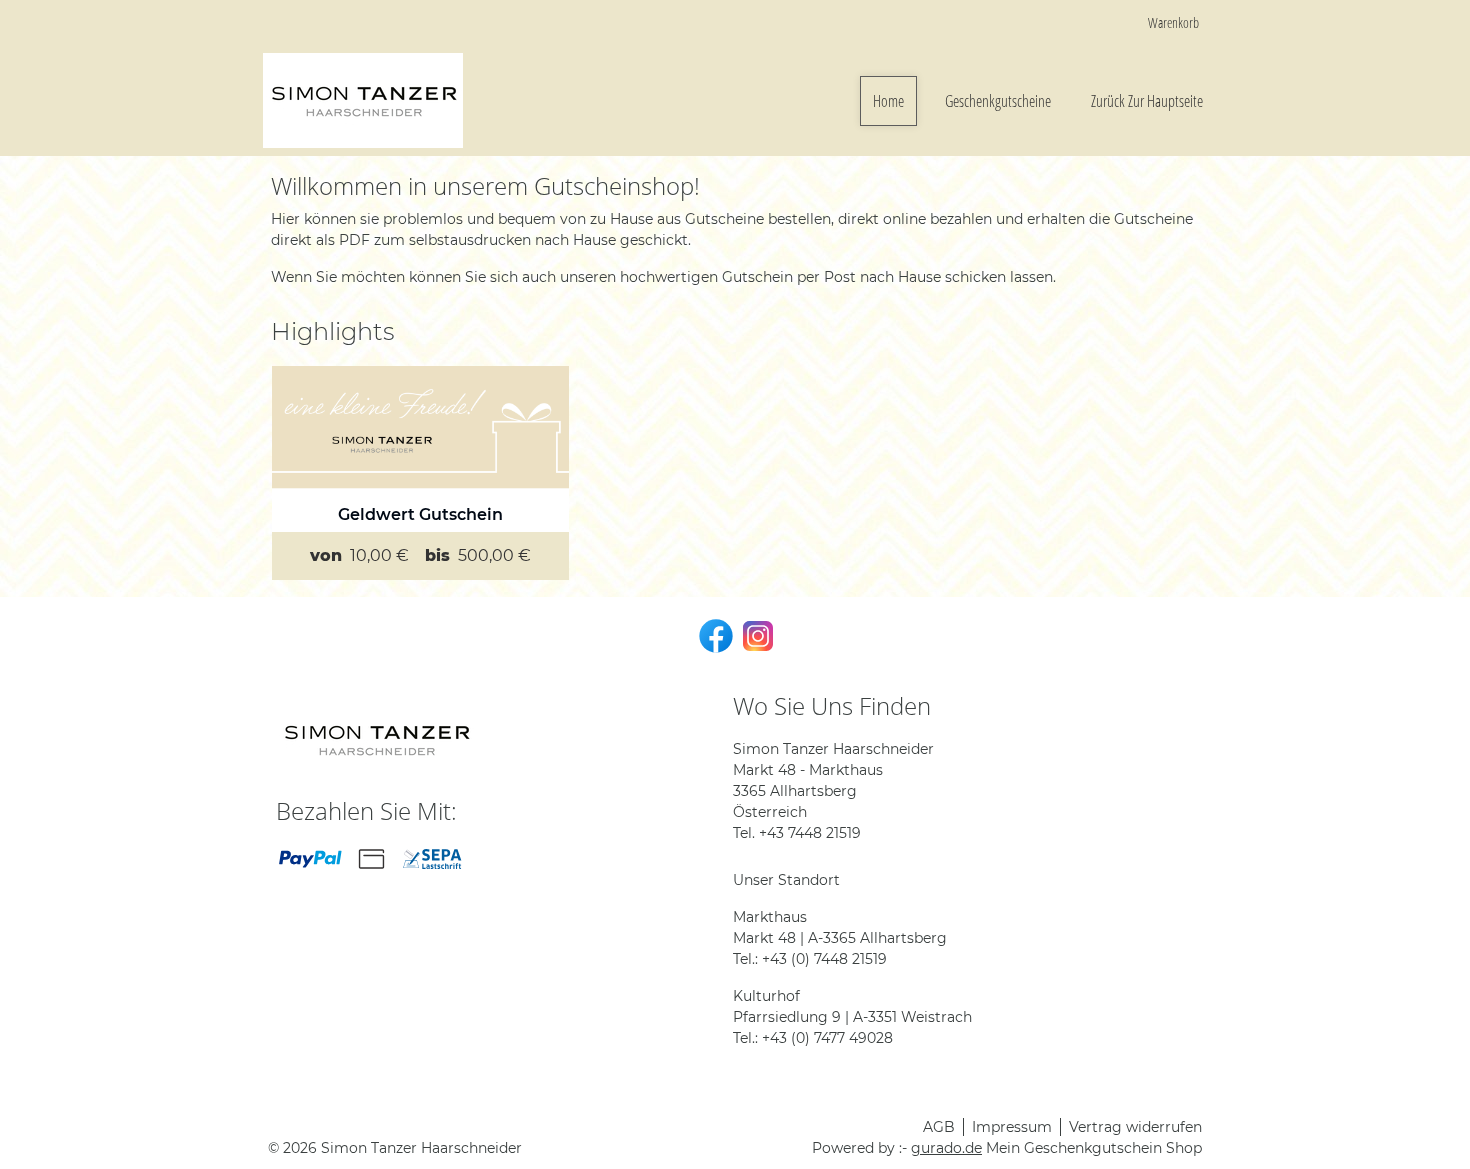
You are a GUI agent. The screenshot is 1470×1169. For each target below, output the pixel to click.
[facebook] (714, 634)
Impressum (1012, 1127)
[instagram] (756, 634)
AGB (939, 1127)
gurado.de (946, 1148)
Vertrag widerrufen (1135, 1127)
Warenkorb (1173, 22)
